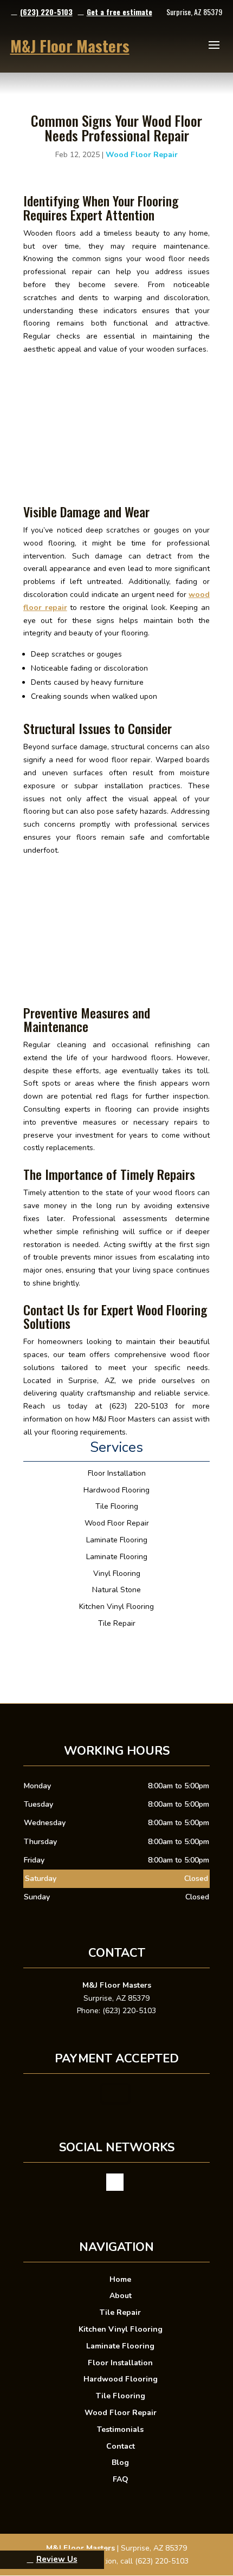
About (121, 2296)
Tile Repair (120, 2312)
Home (120, 2279)
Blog (120, 2463)
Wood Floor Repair (142, 155)
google (115, 2182)
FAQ (121, 2479)
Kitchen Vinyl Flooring (121, 2329)
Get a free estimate (119, 12)
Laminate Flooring (120, 2346)
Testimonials (120, 2429)
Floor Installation (120, 2363)
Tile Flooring (121, 2396)
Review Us (57, 2559)
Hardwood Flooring (121, 2379)
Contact (121, 2446)
